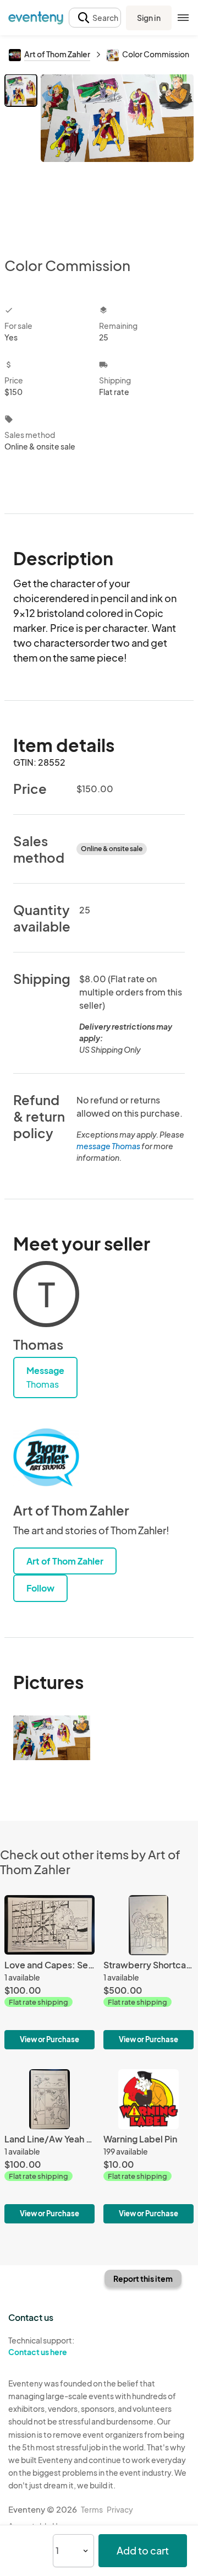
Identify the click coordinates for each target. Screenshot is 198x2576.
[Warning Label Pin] (148, 2146)
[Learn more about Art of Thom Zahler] (46, 1458)
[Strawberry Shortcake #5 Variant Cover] (148, 1972)
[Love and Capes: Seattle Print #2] (50, 1972)
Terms (92, 2509)
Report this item (143, 2279)
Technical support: (41, 2346)
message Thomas (108, 1146)
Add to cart (143, 2550)
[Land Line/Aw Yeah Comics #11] (50, 2146)
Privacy (120, 2509)
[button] (95, 18)
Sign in (149, 18)
